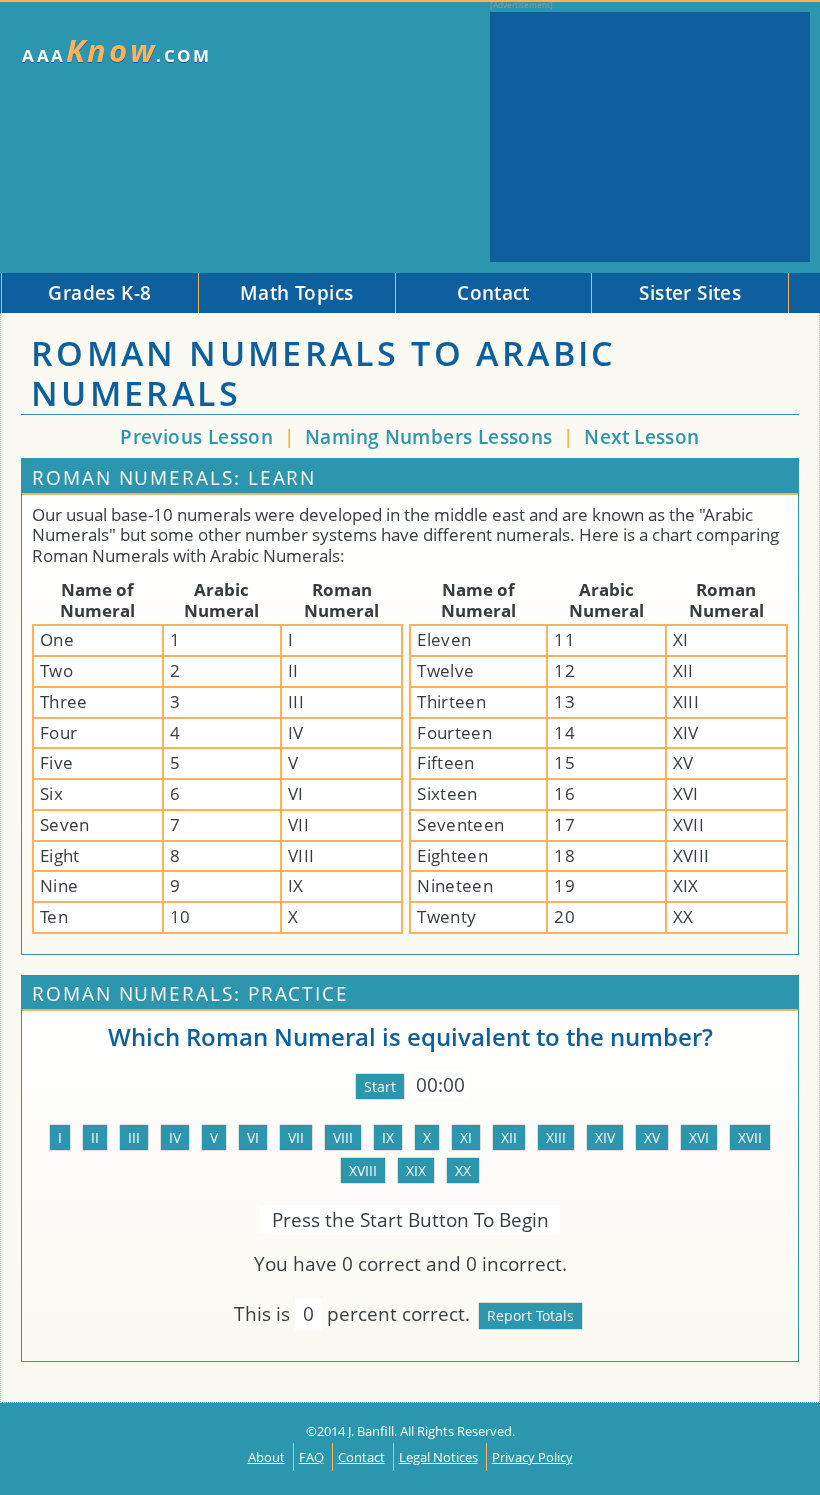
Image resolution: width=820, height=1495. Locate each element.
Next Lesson (641, 436)
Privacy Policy (532, 1457)
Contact (361, 1457)
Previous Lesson (196, 436)
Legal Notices (438, 1457)
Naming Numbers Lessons (431, 436)
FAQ (311, 1457)
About (266, 1457)
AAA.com (117, 50)
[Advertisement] (650, 137)
